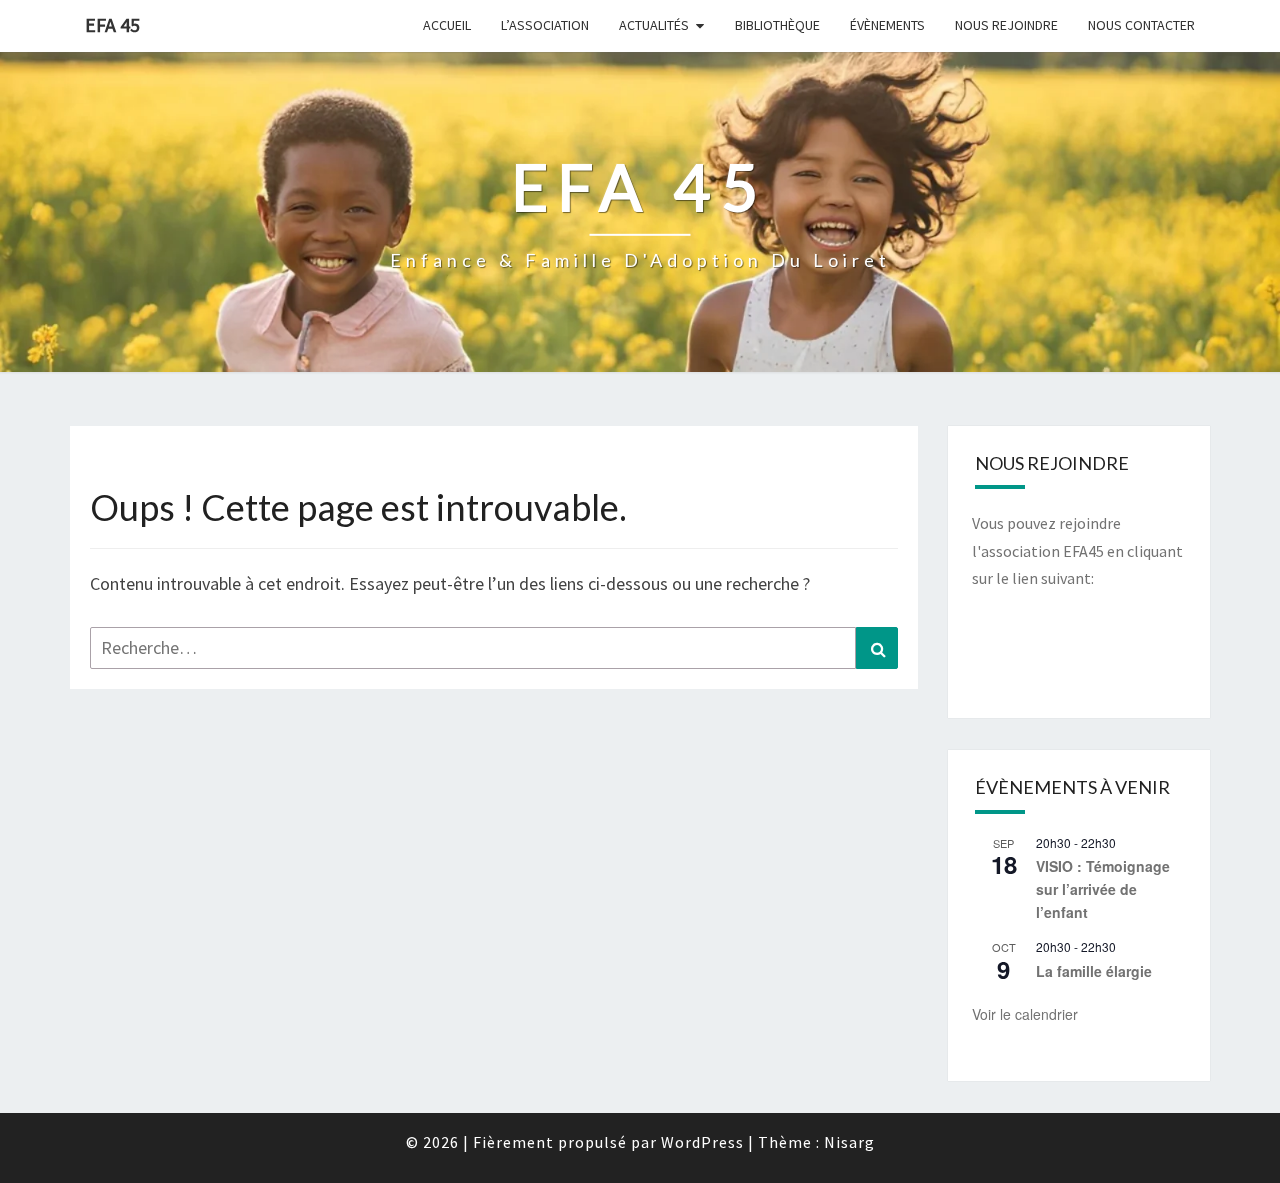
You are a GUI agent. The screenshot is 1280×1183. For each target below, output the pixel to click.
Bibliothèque (777, 25)
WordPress (702, 1142)
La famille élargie (1094, 971)
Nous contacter (1141, 25)
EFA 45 (112, 24)
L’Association (545, 25)
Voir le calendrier (1025, 1014)
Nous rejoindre (1006, 25)
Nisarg (849, 1142)
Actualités (654, 25)
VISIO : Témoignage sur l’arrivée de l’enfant (1103, 888)
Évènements (887, 25)
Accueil (447, 25)
